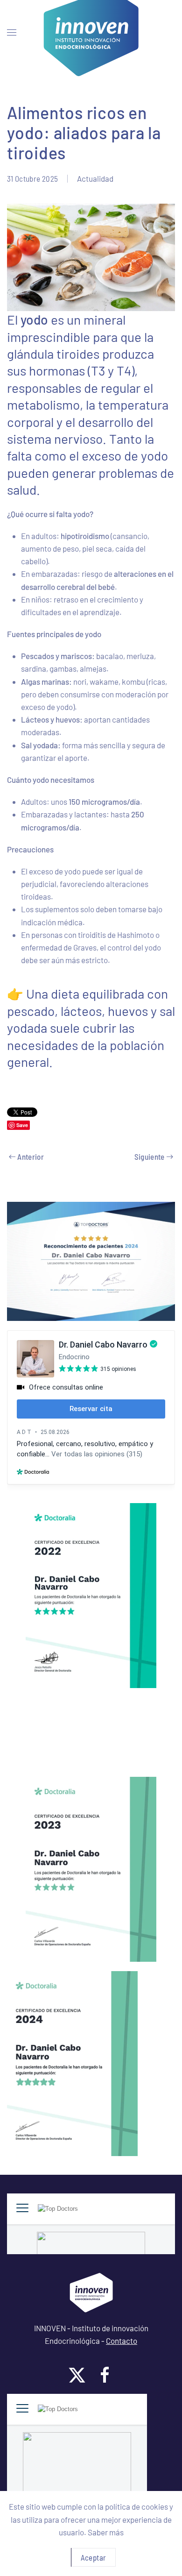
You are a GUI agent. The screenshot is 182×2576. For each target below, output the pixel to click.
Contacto (122, 2341)
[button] (12, 33)
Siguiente (150, 1157)
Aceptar (93, 2557)
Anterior (31, 1157)
